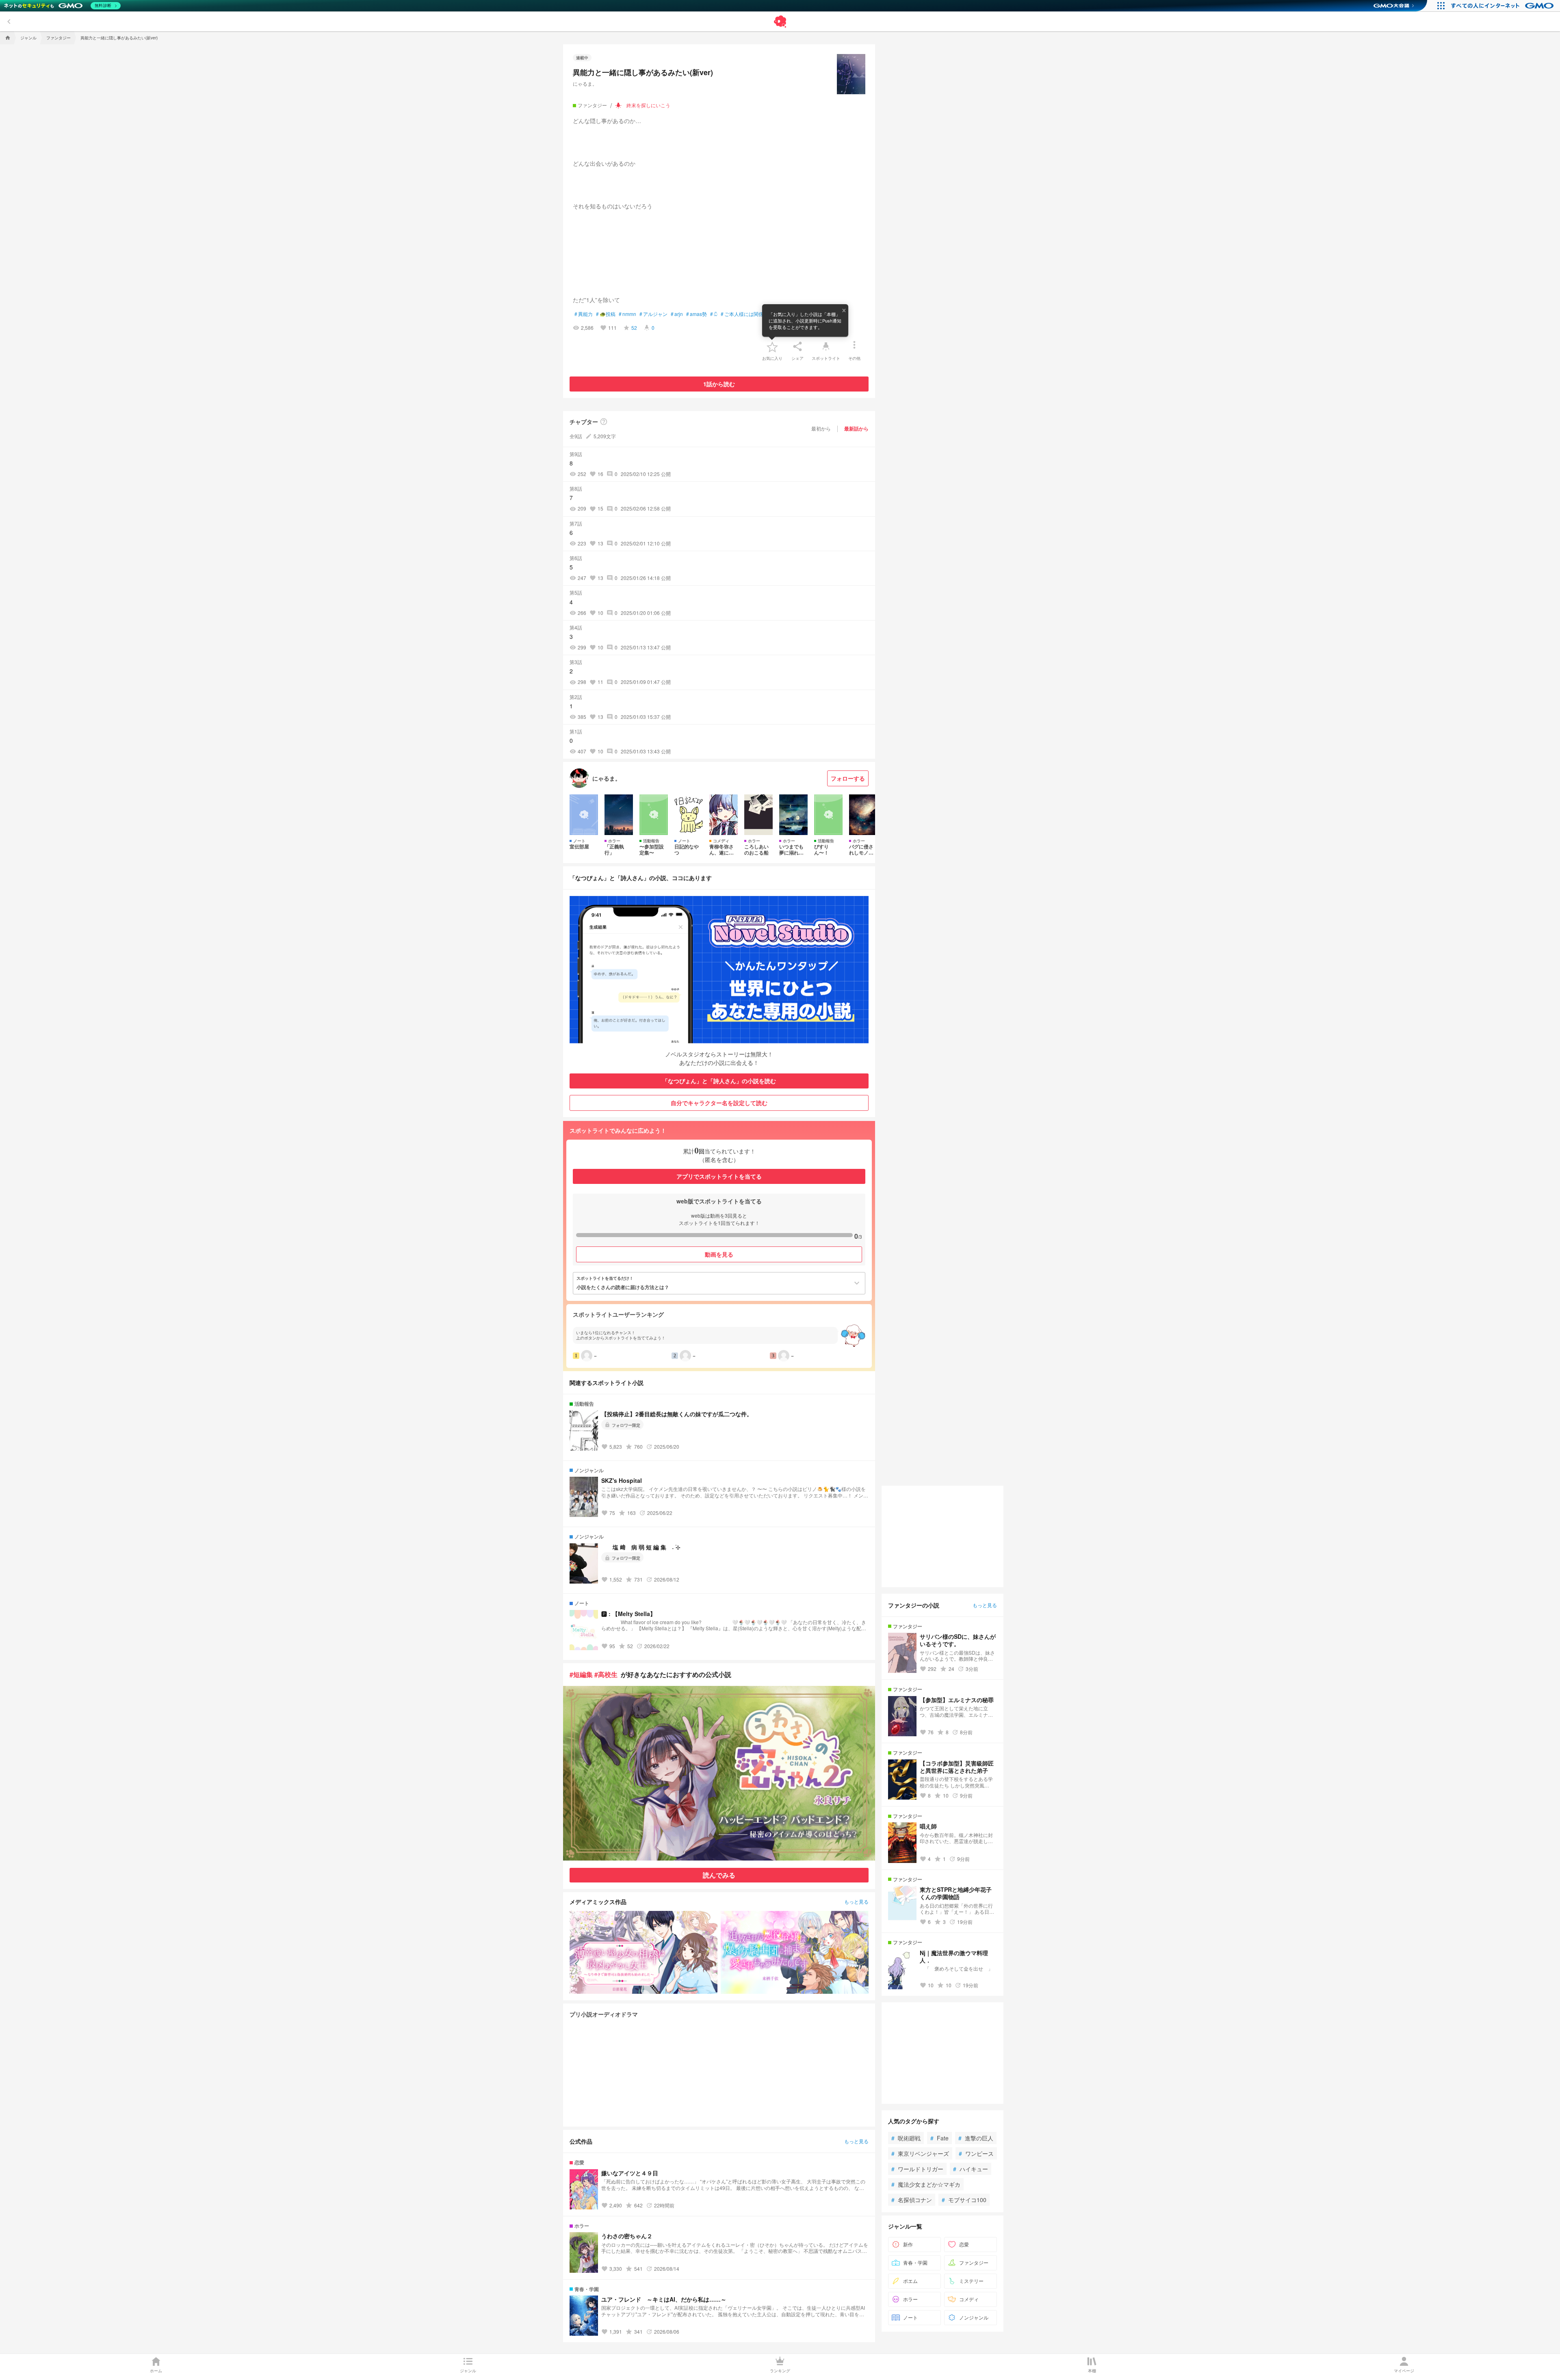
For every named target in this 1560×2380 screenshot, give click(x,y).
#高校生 (606, 1674)
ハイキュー (971, 2169)
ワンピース (976, 2153)
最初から (821, 428)
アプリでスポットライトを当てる (719, 1176)
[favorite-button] (772, 346)
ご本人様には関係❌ (745, 314)
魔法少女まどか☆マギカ (926, 2184)
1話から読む (719, 384)
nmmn (627, 314)
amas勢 (697, 314)
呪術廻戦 (906, 2138)
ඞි (714, 314)
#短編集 (581, 1674)
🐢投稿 (606, 314)
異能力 (584, 314)
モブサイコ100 (964, 2200)
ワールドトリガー (917, 2169)
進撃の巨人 (976, 2138)
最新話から (856, 428)
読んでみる (719, 1875)
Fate (939, 2138)
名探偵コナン (912, 2200)
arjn (677, 314)
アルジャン (653, 314)
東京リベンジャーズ (920, 2153)
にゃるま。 (585, 83)
